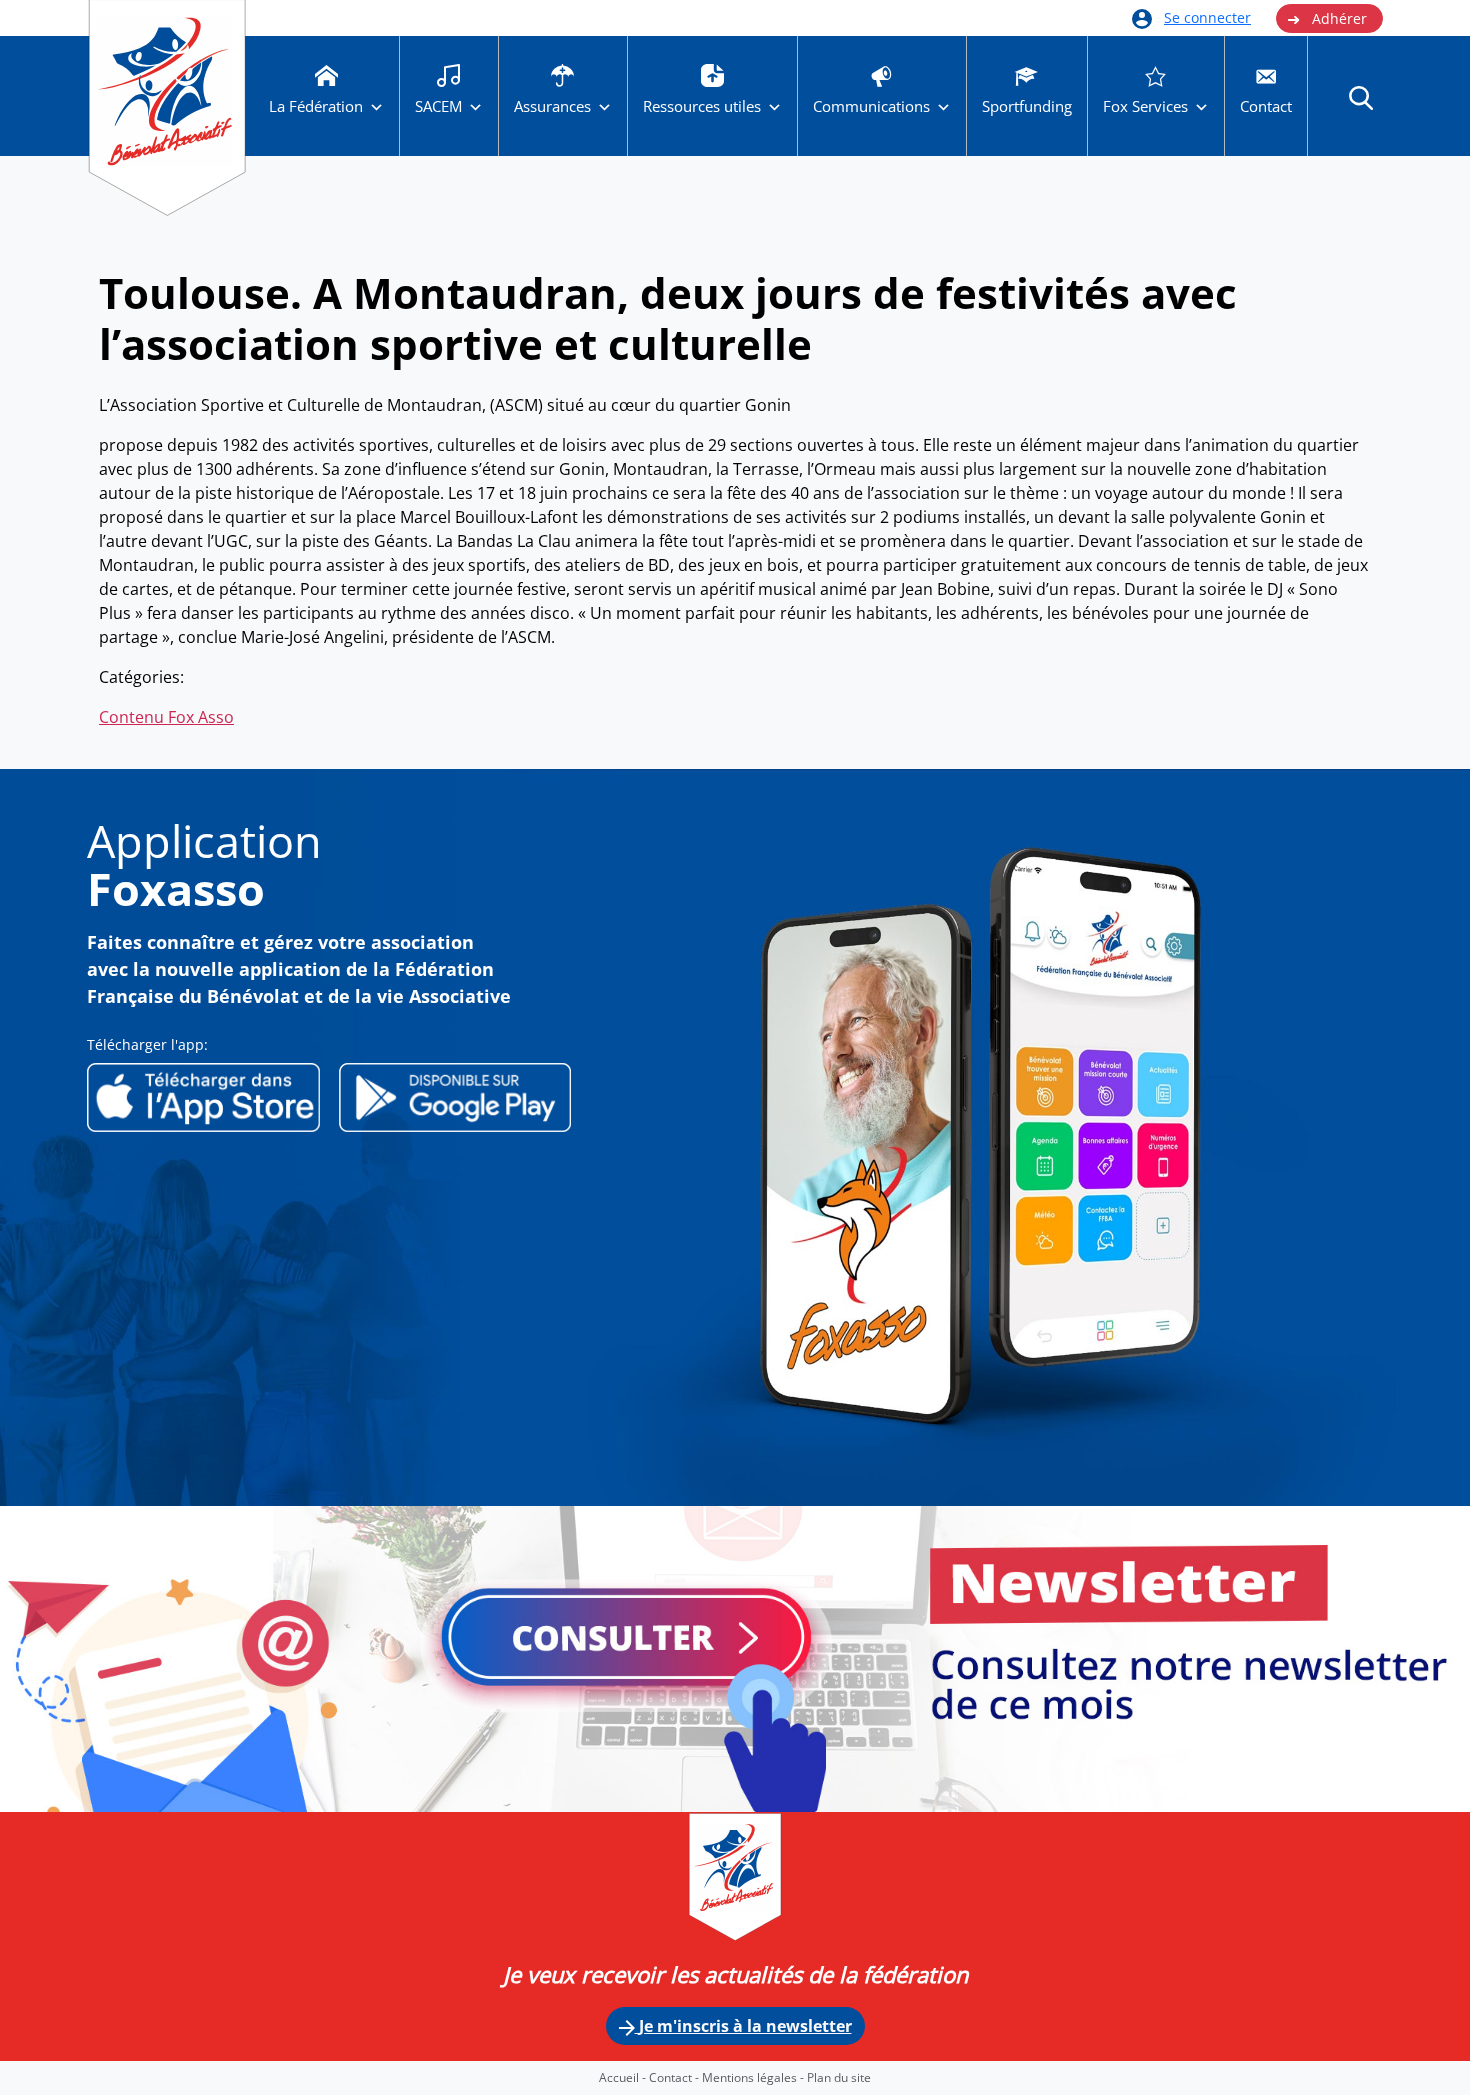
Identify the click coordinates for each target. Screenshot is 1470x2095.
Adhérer (1327, 19)
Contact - (675, 2077)
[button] (1361, 97)
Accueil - (624, 2077)
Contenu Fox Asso (166, 717)
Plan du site (839, 2077)
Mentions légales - (754, 2077)
